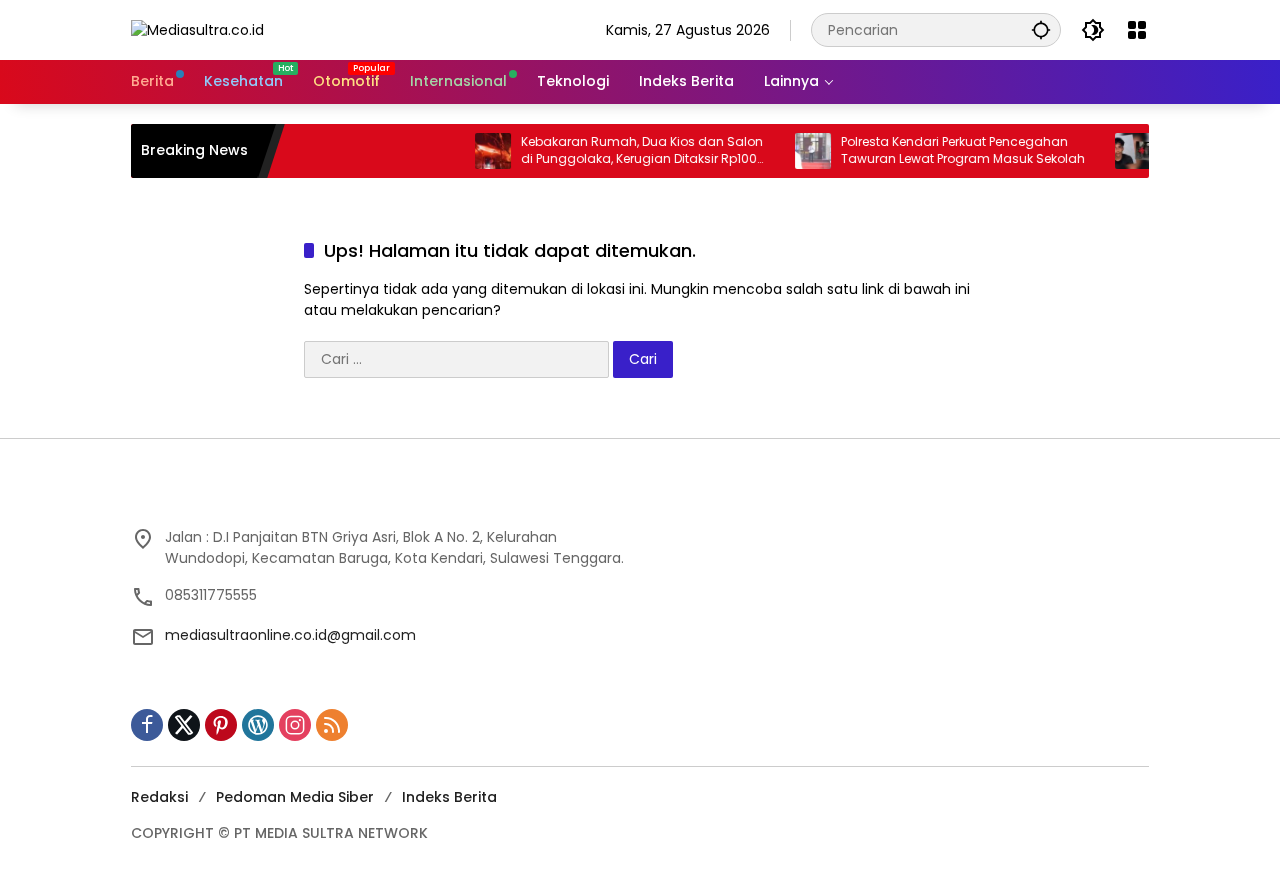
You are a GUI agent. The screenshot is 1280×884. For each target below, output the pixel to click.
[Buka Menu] (1137, 30)
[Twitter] (184, 725)
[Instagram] (295, 725)
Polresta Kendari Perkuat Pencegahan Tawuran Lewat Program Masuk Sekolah (948, 150)
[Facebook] (147, 725)
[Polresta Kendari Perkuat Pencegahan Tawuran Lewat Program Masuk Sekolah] (798, 151)
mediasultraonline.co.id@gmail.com (290, 635)
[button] (1041, 29)
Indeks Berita (449, 797)
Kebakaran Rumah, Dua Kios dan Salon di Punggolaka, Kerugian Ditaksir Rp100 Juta (627, 151)
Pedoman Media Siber (295, 797)
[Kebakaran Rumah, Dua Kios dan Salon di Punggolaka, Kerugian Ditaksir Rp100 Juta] (478, 151)
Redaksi (159, 797)
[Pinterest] (221, 725)
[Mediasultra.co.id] (197, 29)
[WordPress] (258, 725)
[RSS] (332, 725)
